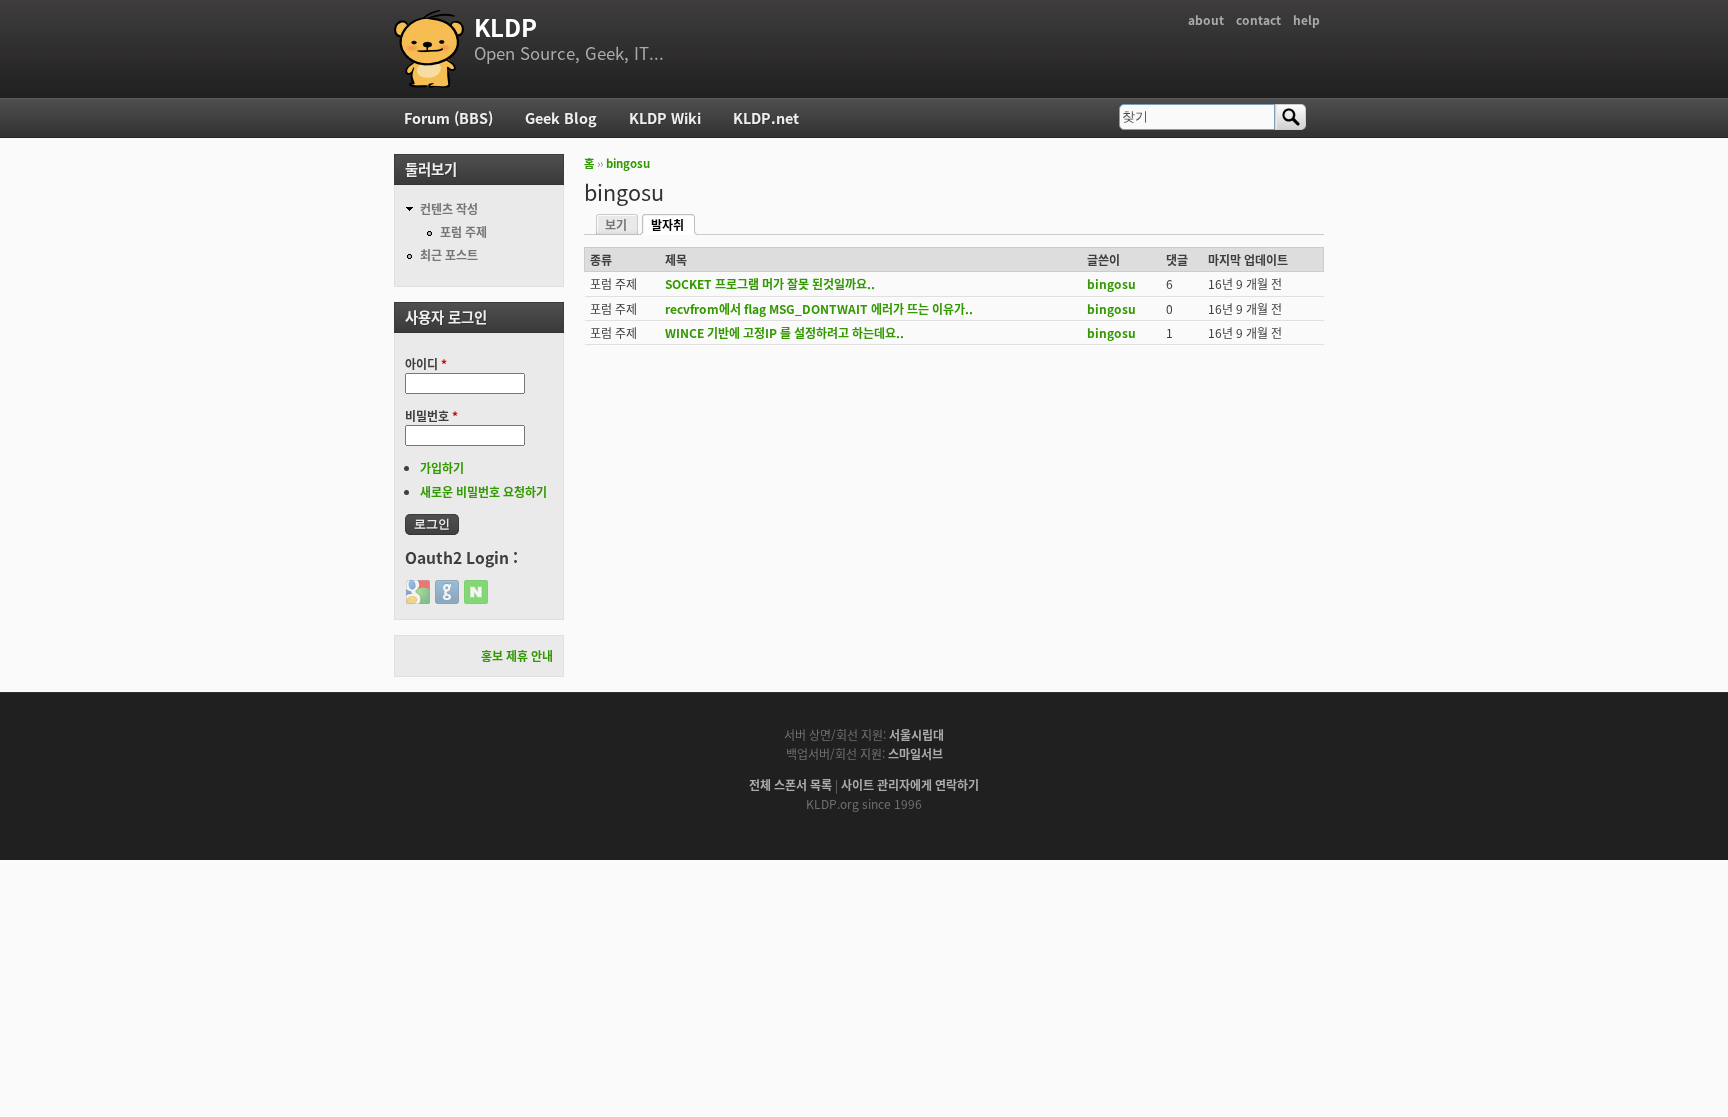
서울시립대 (916, 734)
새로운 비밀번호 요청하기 (483, 491)
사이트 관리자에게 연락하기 (910, 784)
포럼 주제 (463, 231)
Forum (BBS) (448, 117)
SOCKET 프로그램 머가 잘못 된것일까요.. (770, 283)
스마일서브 (915, 753)
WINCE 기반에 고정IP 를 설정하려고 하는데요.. (784, 332)
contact (1258, 19)
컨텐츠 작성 (449, 208)
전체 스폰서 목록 (790, 784)
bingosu (628, 163)
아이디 (426, 363)
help (1306, 19)
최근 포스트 (449, 254)
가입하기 (442, 467)
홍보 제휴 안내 (517, 655)
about (1206, 19)
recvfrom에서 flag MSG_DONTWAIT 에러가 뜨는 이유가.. (819, 308)
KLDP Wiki (665, 117)
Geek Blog (561, 117)
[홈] (429, 49)
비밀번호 (431, 415)
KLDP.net (766, 117)
